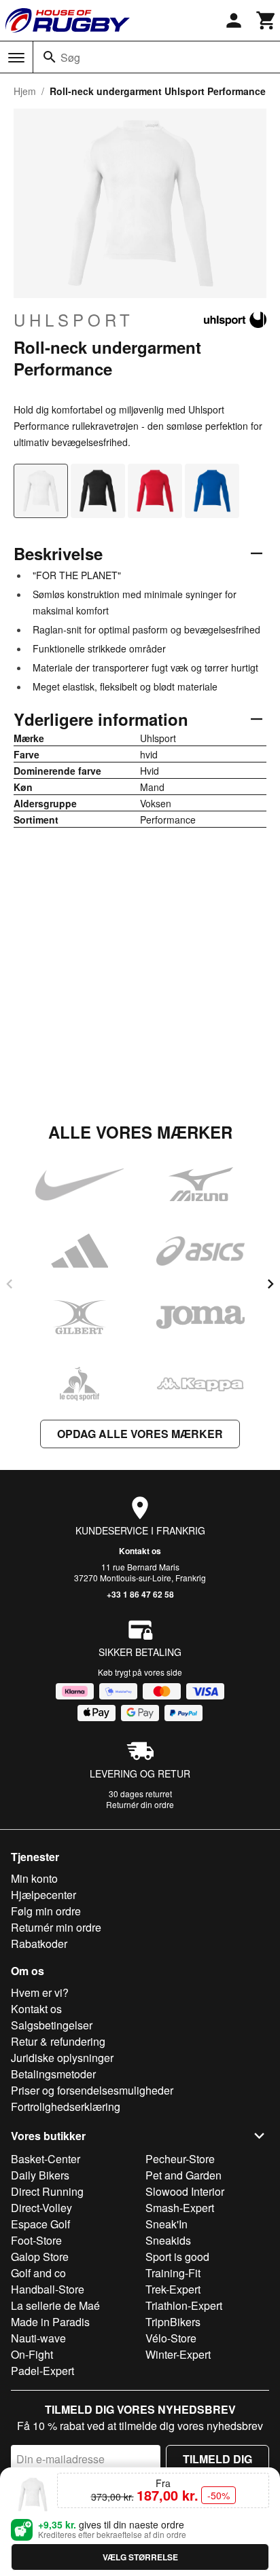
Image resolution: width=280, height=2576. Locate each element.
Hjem (25, 91)
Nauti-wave (38, 2338)
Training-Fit (173, 2273)
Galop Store (40, 2257)
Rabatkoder (39, 1944)
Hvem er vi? (40, 1992)
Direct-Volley (41, 2208)
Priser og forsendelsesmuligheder (92, 2090)
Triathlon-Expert (184, 2305)
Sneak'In (167, 2224)
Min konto (34, 1878)
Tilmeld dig (217, 2459)
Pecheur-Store (180, 2159)
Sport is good (177, 2257)
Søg (70, 57)
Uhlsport (74, 320)
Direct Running (47, 2191)
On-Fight (32, 2354)
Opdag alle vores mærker (140, 1434)
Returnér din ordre (140, 1804)
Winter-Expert (178, 2354)
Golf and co (38, 2273)
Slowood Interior (185, 2191)
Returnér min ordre (56, 1927)
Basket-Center (46, 2159)
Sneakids (168, 2240)
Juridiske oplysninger (62, 2058)
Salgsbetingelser (52, 2025)
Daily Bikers (40, 2175)
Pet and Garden (183, 2175)
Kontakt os (140, 1551)
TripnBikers (173, 2322)
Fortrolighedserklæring (66, 2106)
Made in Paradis (50, 2322)
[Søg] (50, 57)
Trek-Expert (173, 2289)
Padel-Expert (42, 2371)
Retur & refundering (58, 2041)
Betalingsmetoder (53, 2074)
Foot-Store (36, 2240)
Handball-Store (48, 2289)
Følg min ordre (46, 1911)
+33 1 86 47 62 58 (140, 1594)
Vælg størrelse (140, 2557)
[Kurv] (266, 20)
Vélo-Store (171, 2338)
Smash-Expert (180, 2208)
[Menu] (16, 58)
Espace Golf (40, 2224)
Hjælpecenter (43, 1895)
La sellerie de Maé (55, 2305)
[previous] (10, 1284)
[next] (270, 1284)
